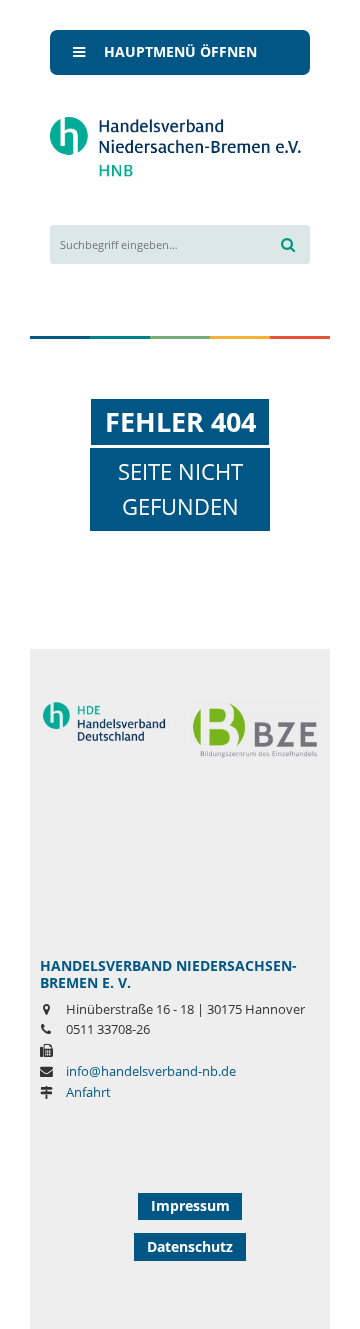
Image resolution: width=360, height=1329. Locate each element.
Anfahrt (88, 1092)
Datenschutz (190, 1246)
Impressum (190, 1205)
